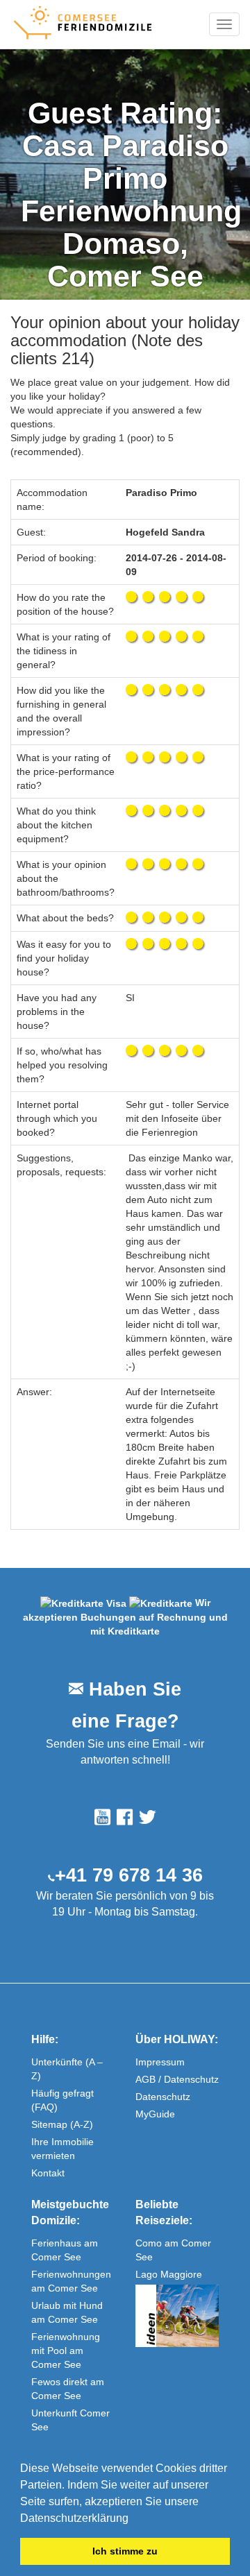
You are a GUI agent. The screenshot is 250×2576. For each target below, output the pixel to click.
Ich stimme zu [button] (125, 2551)
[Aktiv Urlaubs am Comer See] (177, 2316)
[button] (133, 2519)
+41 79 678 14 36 (129, 1875)
